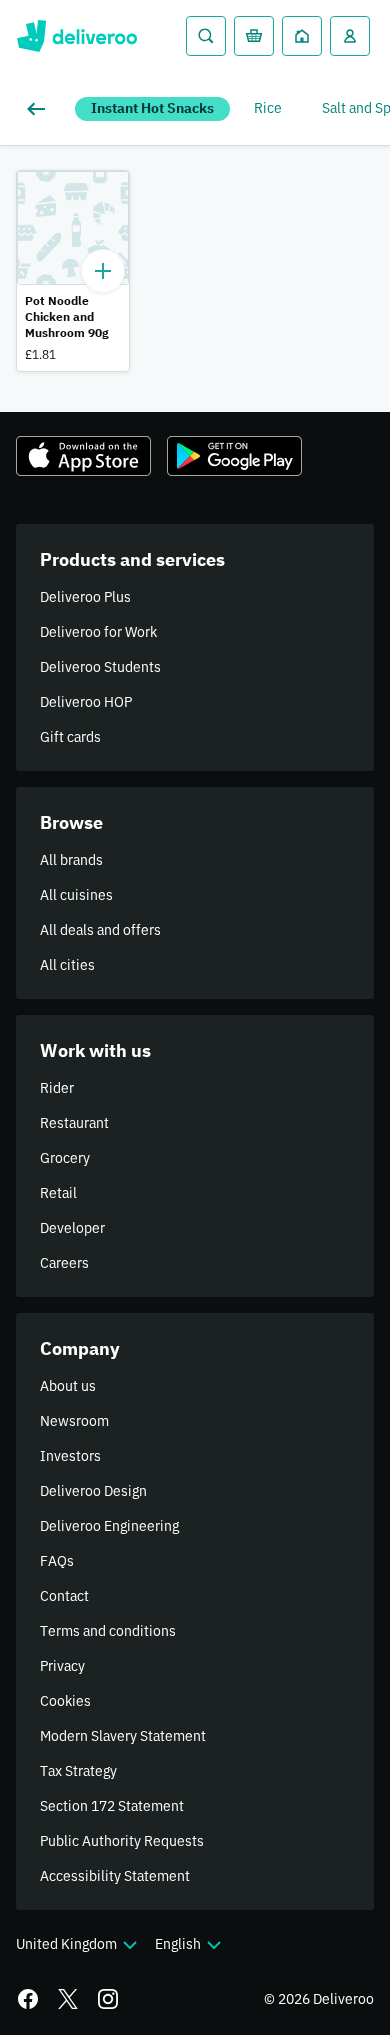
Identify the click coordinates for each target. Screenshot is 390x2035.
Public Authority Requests (122, 1841)
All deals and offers (100, 930)
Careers (64, 1263)
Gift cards (70, 737)
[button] (73, 271)
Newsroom (74, 1421)
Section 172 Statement (112, 1806)
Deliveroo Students (100, 667)
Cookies (65, 1701)
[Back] (40, 109)
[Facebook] (28, 1999)
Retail (58, 1193)
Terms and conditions (108, 1631)
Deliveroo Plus (85, 597)
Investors (70, 1456)
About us (68, 1386)
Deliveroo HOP (86, 702)
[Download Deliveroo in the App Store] (83, 456)
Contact (64, 1596)
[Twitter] (68, 1999)
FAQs (57, 1561)
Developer (72, 1228)
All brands (71, 860)
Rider (57, 1088)
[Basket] (254, 36)
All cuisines (76, 895)
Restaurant (74, 1123)
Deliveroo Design (93, 1491)
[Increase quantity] (103, 271)
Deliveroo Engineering (109, 1526)
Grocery (65, 1158)
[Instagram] (108, 1999)
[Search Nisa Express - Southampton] (206, 36)
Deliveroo (76, 36)
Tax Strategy (78, 1771)
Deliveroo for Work (98, 632)
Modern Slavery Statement (123, 1736)
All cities (67, 965)
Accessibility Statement (115, 1876)
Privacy (62, 1666)
